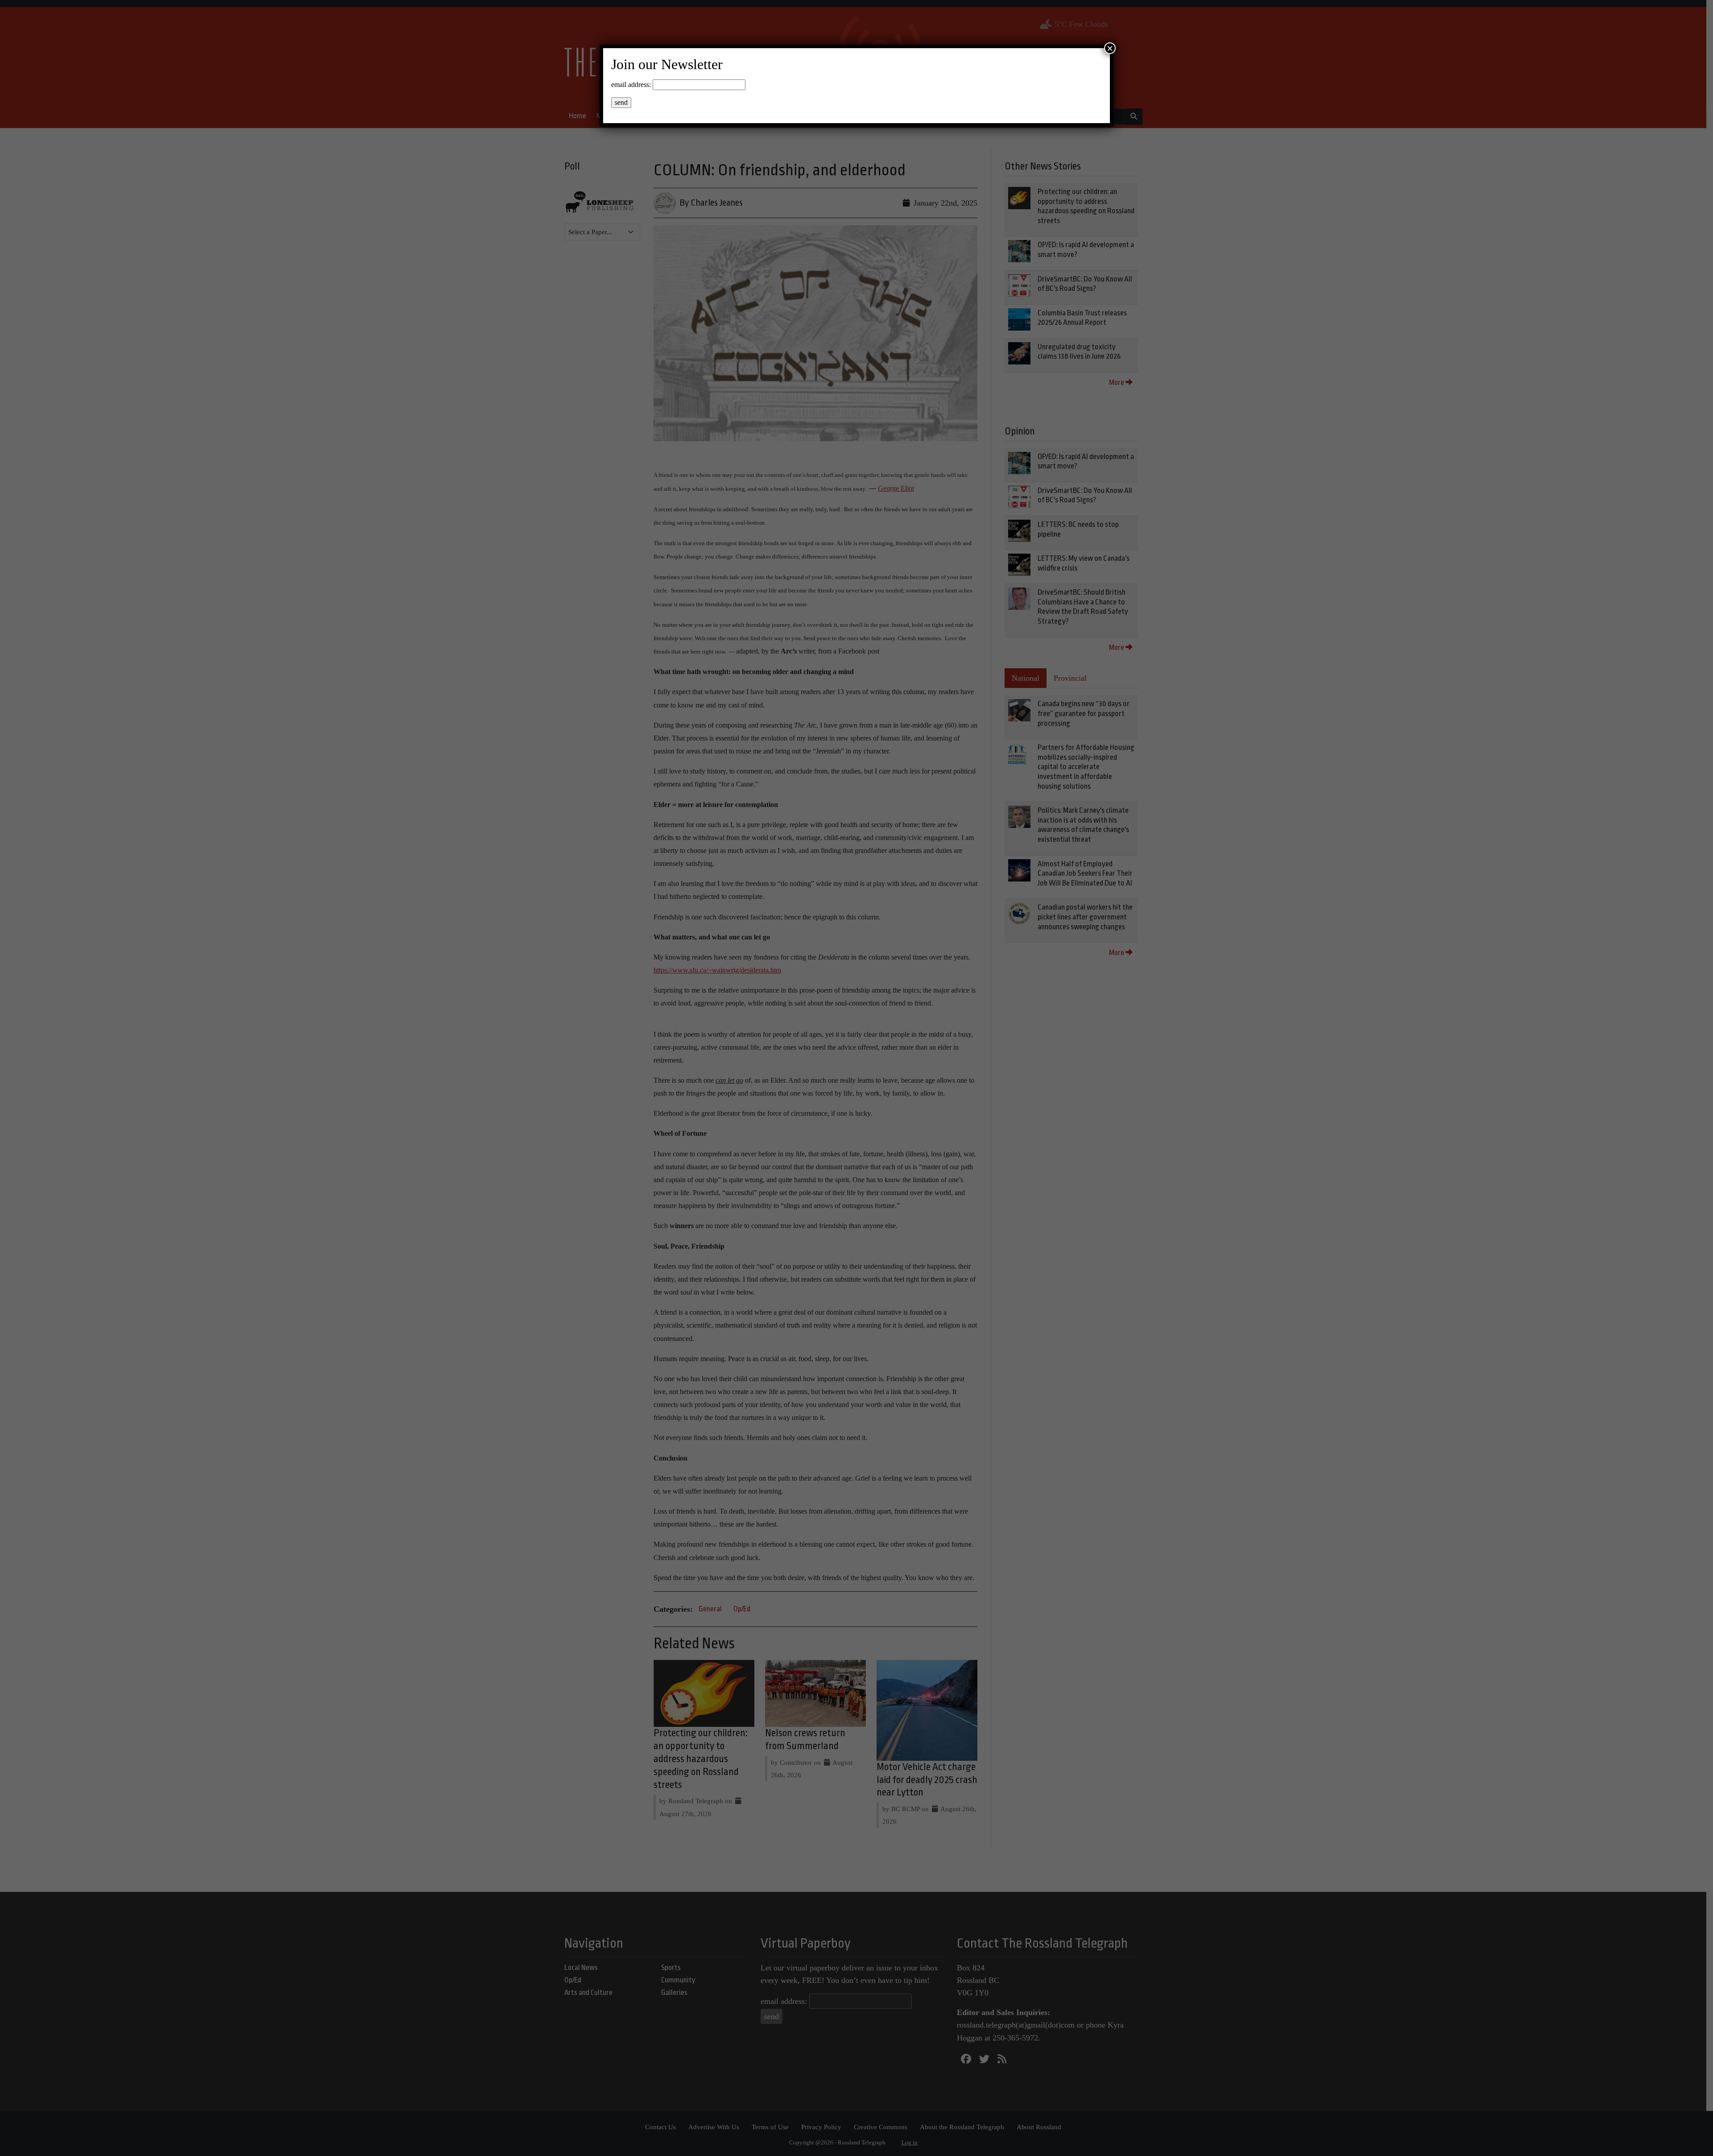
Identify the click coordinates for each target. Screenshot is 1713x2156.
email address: (631, 85)
